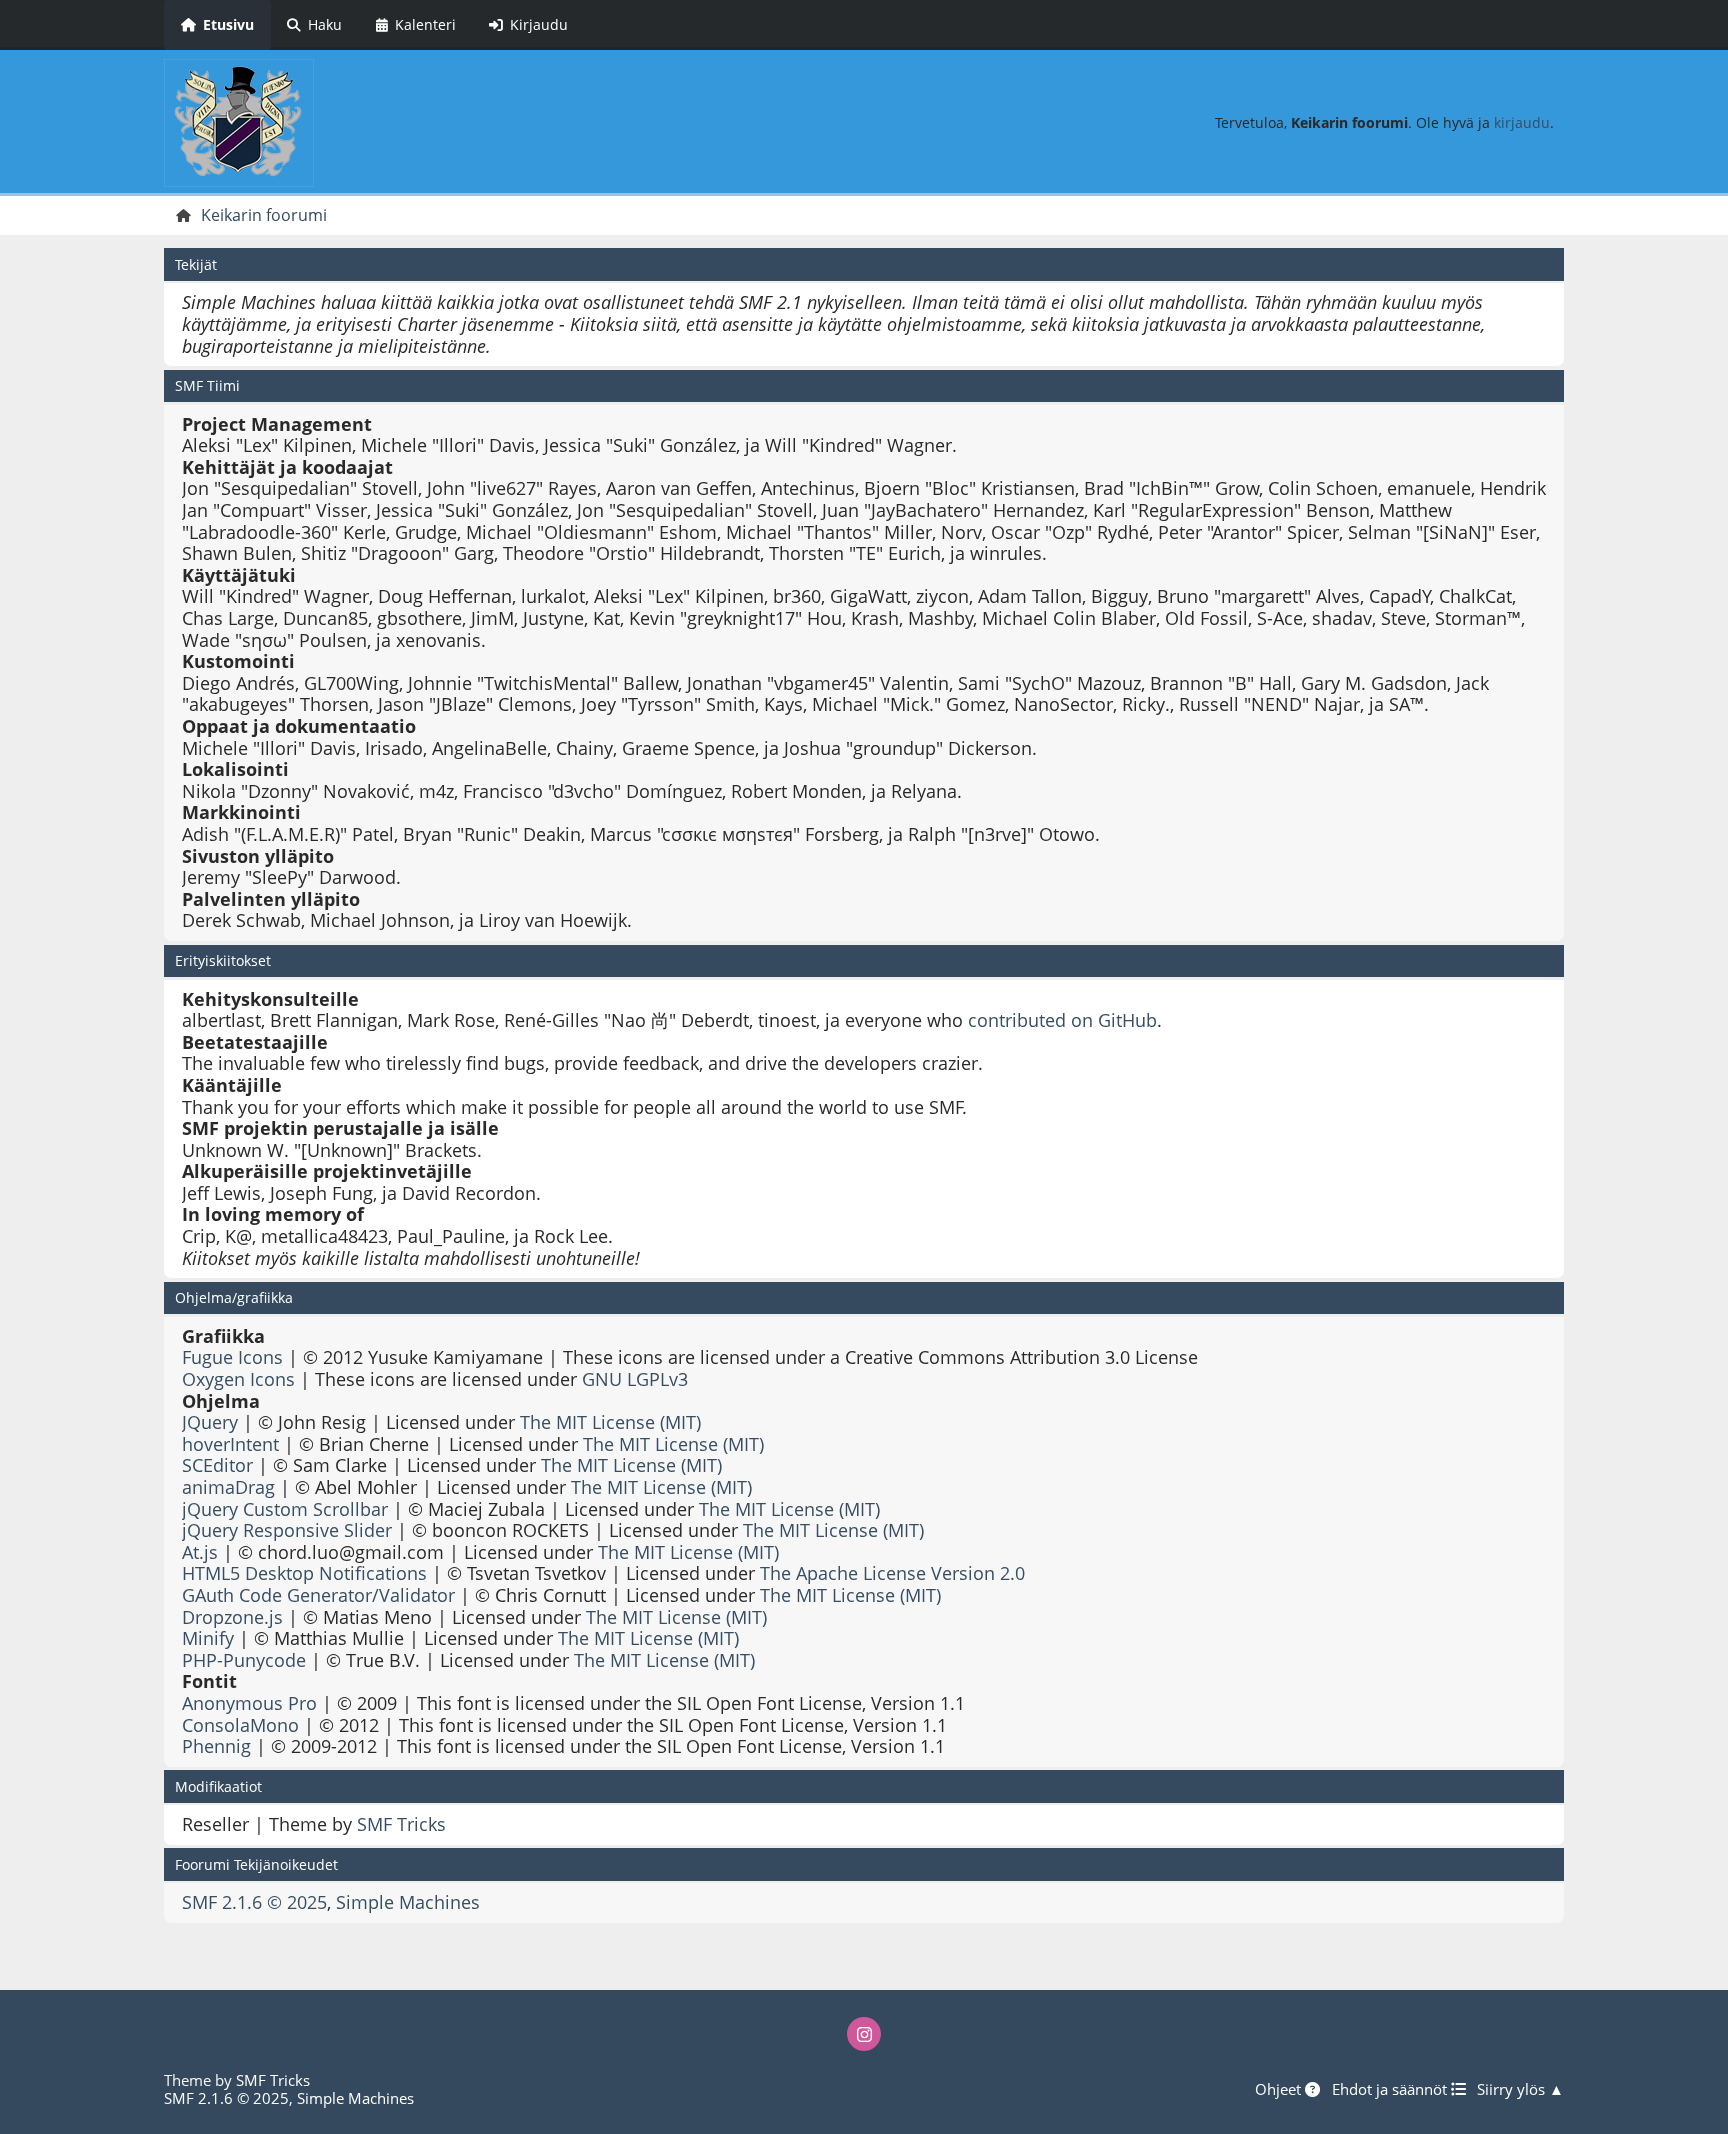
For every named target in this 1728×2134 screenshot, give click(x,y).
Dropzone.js (232, 1617)
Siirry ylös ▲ (1520, 2089)
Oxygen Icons (238, 1379)
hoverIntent (230, 1444)
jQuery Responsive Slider (287, 1530)
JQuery (210, 1422)
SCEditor (217, 1465)
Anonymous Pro (249, 1703)
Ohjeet (1280, 2089)
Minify (208, 1638)
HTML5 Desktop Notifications (304, 1573)
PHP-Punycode (244, 1660)
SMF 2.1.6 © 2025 (254, 1902)
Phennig (216, 1746)
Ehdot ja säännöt (1391, 2089)
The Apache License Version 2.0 (892, 1573)
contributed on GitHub (1062, 1020)
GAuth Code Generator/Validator (318, 1595)
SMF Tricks (401, 1824)
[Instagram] (864, 2034)
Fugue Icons (232, 1357)
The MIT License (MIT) (610, 1422)
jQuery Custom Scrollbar (285, 1509)
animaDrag (228, 1487)
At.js (200, 1552)
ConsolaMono (240, 1725)
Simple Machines (408, 1902)
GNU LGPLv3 (635, 1379)
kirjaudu (1522, 122)
